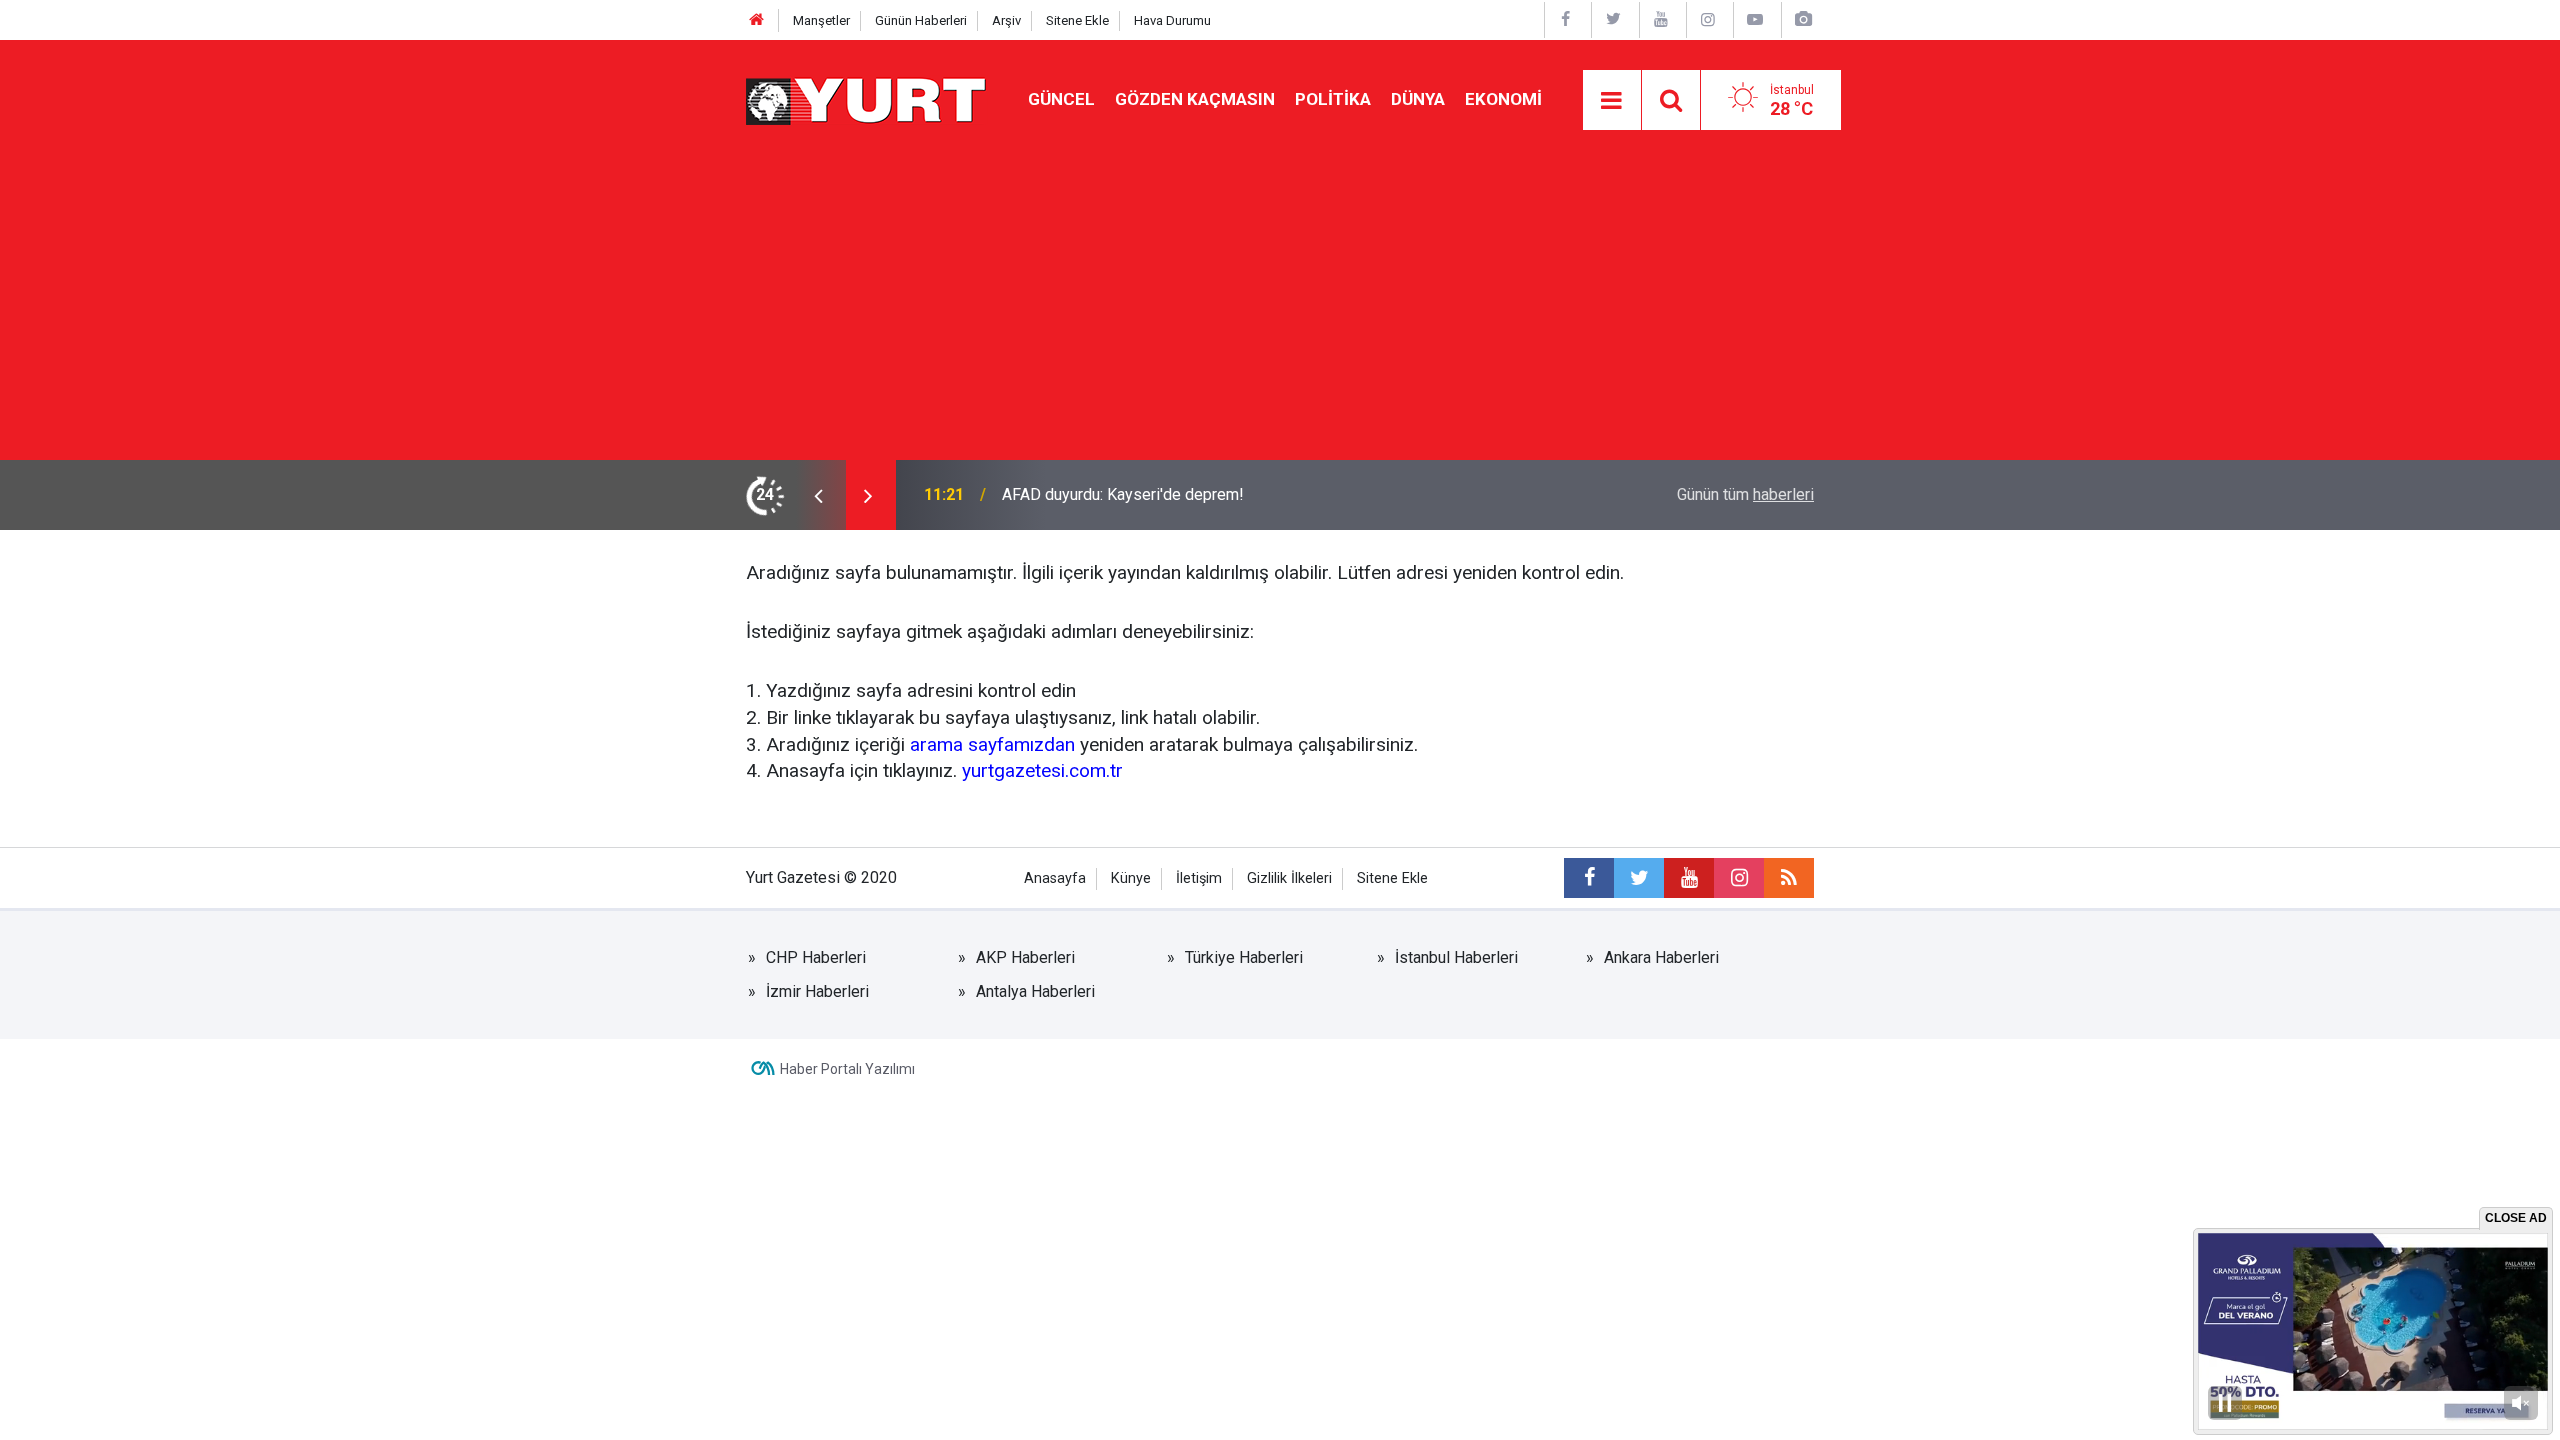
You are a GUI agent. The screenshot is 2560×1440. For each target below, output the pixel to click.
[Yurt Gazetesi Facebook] (1566, 19)
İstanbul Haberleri (1456, 957)
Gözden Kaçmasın (1195, 99)
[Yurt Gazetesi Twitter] (1613, 19)
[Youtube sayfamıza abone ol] (1689, 878)
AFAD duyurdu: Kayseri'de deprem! (1123, 494)
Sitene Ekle (1077, 20)
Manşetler (821, 20)
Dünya (1418, 99)
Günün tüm (1745, 494)
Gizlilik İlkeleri (1289, 878)
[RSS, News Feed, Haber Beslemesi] (1789, 878)
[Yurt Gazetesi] (867, 98)
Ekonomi (1503, 99)
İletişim (1199, 878)
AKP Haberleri (1025, 957)
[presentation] (818, 495)
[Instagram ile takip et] (1739, 878)
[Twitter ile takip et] (1639, 878)
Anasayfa (1055, 878)
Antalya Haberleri (1035, 991)
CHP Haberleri (816, 957)
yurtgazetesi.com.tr (1042, 770)
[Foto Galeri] (1803, 19)
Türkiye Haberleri (1244, 957)
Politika (1333, 99)
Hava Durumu (1172, 20)
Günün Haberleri (921, 20)
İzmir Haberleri (817, 991)
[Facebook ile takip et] (1589, 878)
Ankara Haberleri (1661, 957)
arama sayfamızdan (992, 744)
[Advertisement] (1280, 310)
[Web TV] (1755, 19)
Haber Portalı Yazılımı (847, 1069)
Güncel (1061, 99)
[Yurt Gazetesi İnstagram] (1708, 19)
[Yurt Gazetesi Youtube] (1661, 19)
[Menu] (1612, 101)
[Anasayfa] (757, 20)
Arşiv (1006, 20)
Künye (1131, 878)
